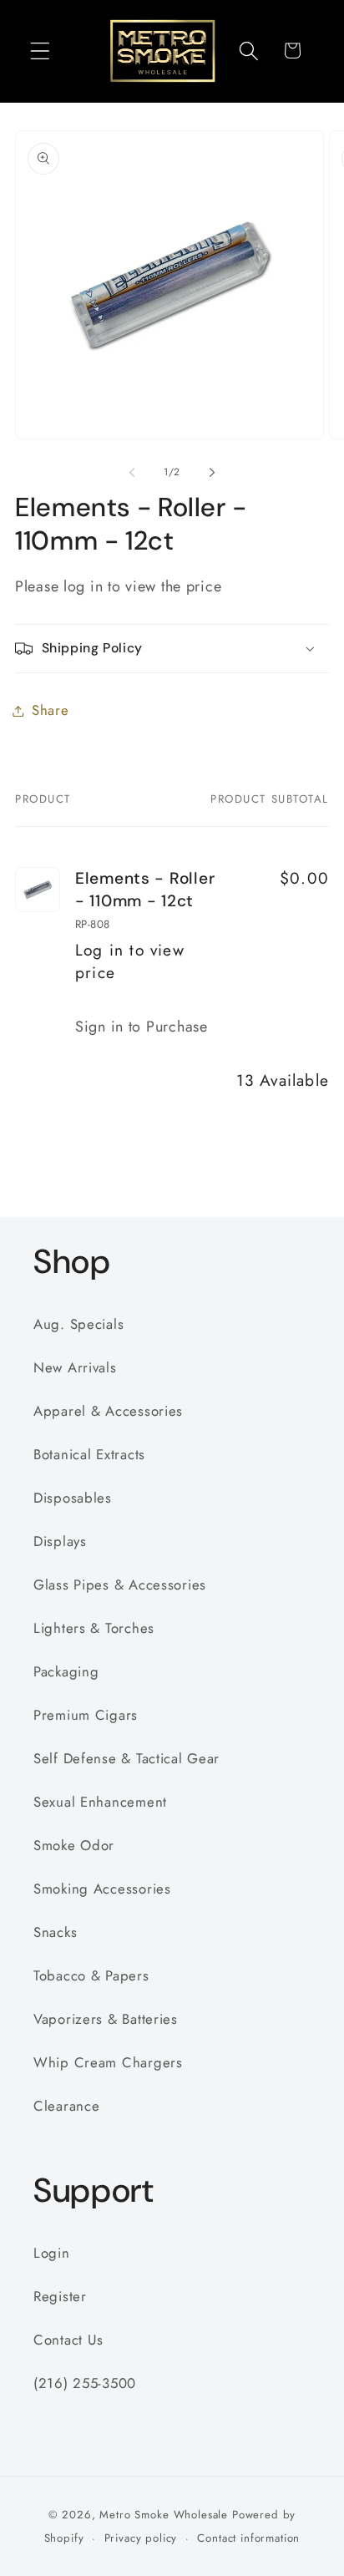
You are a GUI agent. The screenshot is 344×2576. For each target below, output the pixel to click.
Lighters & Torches (94, 1628)
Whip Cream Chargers (108, 2062)
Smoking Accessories (102, 1889)
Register (60, 2296)
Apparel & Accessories (108, 1411)
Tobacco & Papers (91, 1975)
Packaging (66, 1671)
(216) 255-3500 (85, 2383)
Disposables (73, 1498)
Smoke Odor (74, 1845)
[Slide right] (212, 473)
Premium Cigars (86, 1715)
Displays (60, 1541)
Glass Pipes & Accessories (120, 1585)
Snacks (55, 1932)
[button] (40, 51)
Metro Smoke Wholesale (164, 2515)
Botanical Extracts (89, 1454)
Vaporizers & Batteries (106, 2019)
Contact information (248, 2538)
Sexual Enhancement (100, 1802)
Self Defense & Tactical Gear (126, 1758)
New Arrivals (75, 1367)
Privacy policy (141, 2538)
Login (52, 2253)
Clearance (66, 2106)
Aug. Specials (78, 1324)
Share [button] (51, 710)
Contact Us (68, 2340)
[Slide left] (132, 473)
